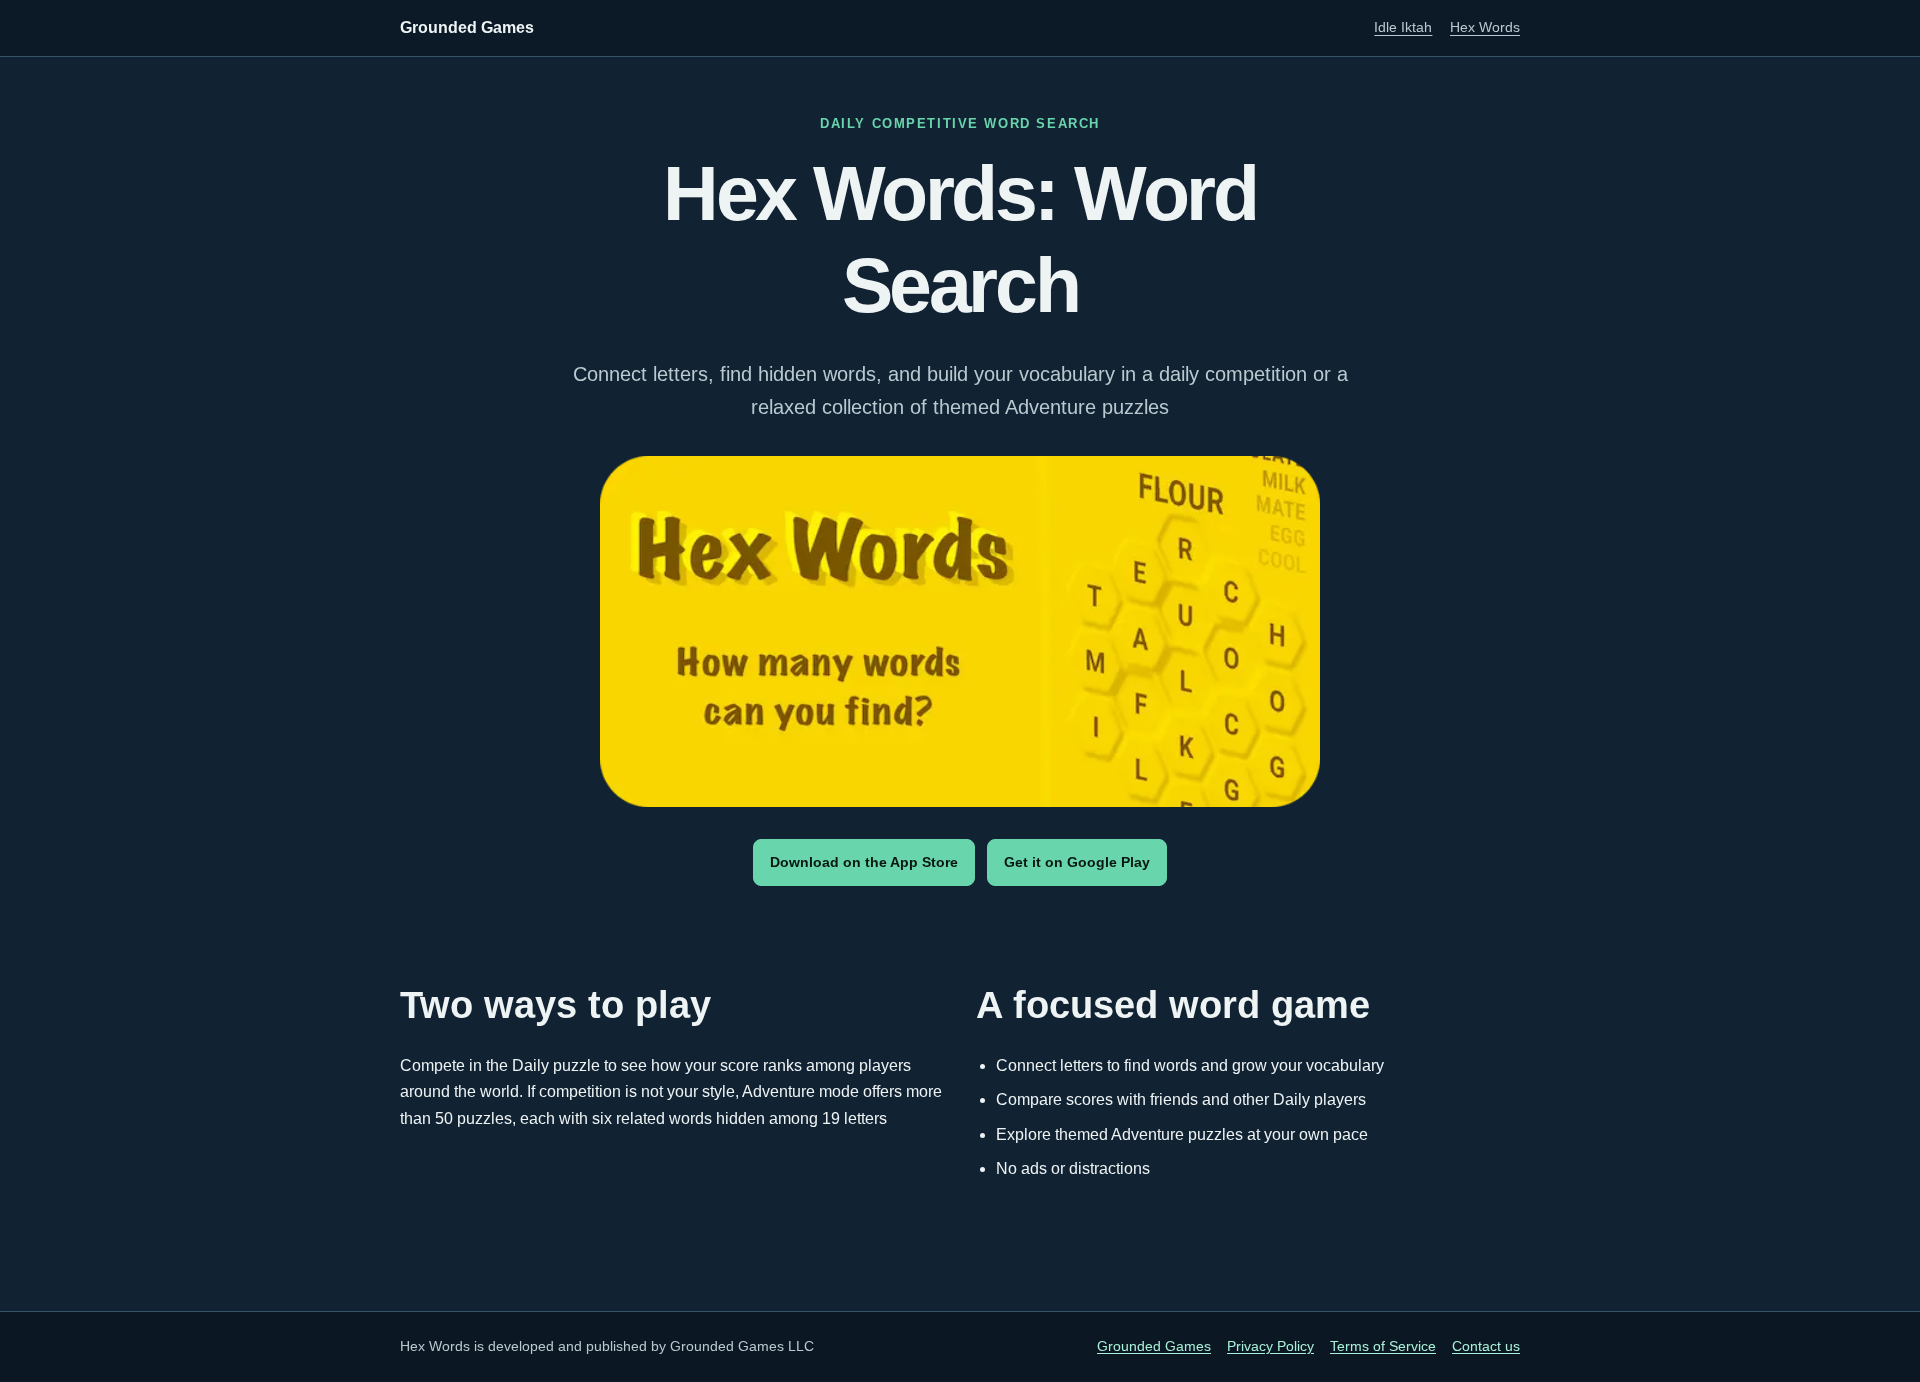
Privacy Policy (1270, 1346)
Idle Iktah (1403, 27)
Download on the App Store (864, 862)
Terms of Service (1383, 1346)
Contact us (1486, 1346)
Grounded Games (467, 27)
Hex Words (1485, 27)
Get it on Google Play (1077, 862)
